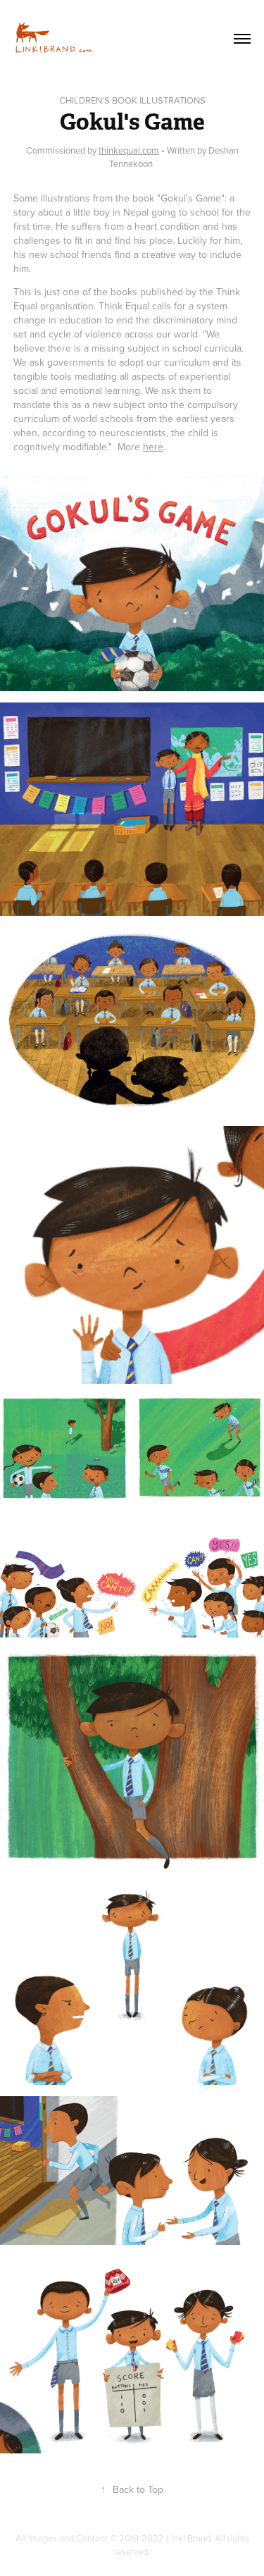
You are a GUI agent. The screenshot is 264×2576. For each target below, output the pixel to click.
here (153, 447)
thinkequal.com (129, 150)
